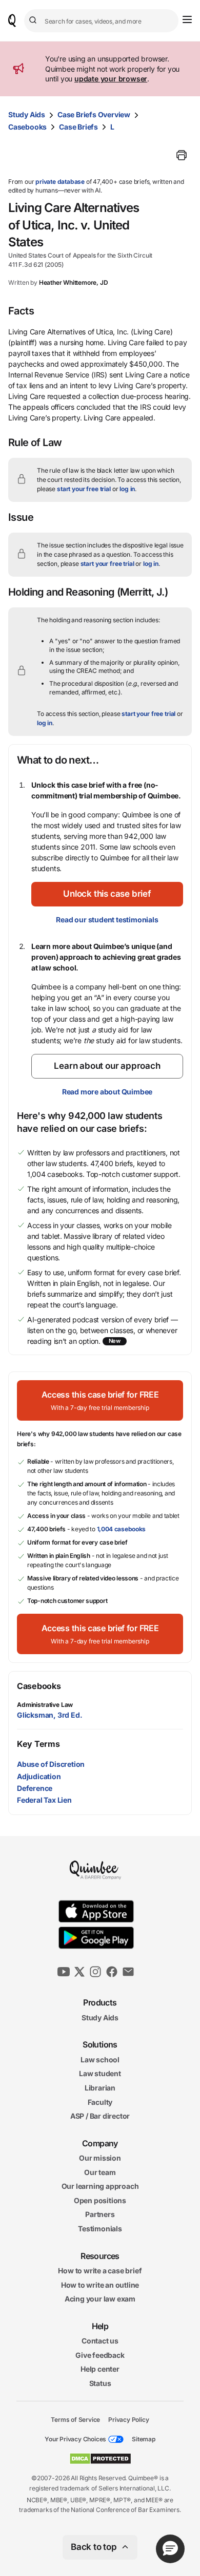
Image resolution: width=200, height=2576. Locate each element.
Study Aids (27, 114)
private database (60, 182)
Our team (100, 2172)
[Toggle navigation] (187, 19)
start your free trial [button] (84, 489)
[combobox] (101, 21)
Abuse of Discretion (51, 1764)
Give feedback (100, 2355)
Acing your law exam (100, 2299)
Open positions (100, 2200)
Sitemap (144, 2439)
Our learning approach (100, 2186)
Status (100, 2383)
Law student (100, 2073)
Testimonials (100, 2229)
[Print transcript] (182, 155)
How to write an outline (100, 2285)
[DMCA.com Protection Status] (100, 2459)
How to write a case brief (100, 2271)
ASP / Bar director (100, 2116)
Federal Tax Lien (44, 1800)
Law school (100, 2060)
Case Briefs (78, 127)
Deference (35, 1788)
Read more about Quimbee (107, 1092)
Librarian (100, 2088)
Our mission (100, 2158)
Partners (100, 2214)
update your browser (111, 79)
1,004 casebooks (122, 1529)
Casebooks (27, 127)
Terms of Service (75, 2419)
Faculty (100, 2102)
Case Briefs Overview (94, 114)
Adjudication (39, 1776)
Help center (100, 2369)
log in (127, 489)
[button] (107, 894)
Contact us (100, 2341)
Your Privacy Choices (75, 2439)
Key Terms (38, 1744)
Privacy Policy (128, 2419)
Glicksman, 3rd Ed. (49, 1715)
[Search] (34, 20)
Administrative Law (45, 1705)
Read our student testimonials (107, 920)
